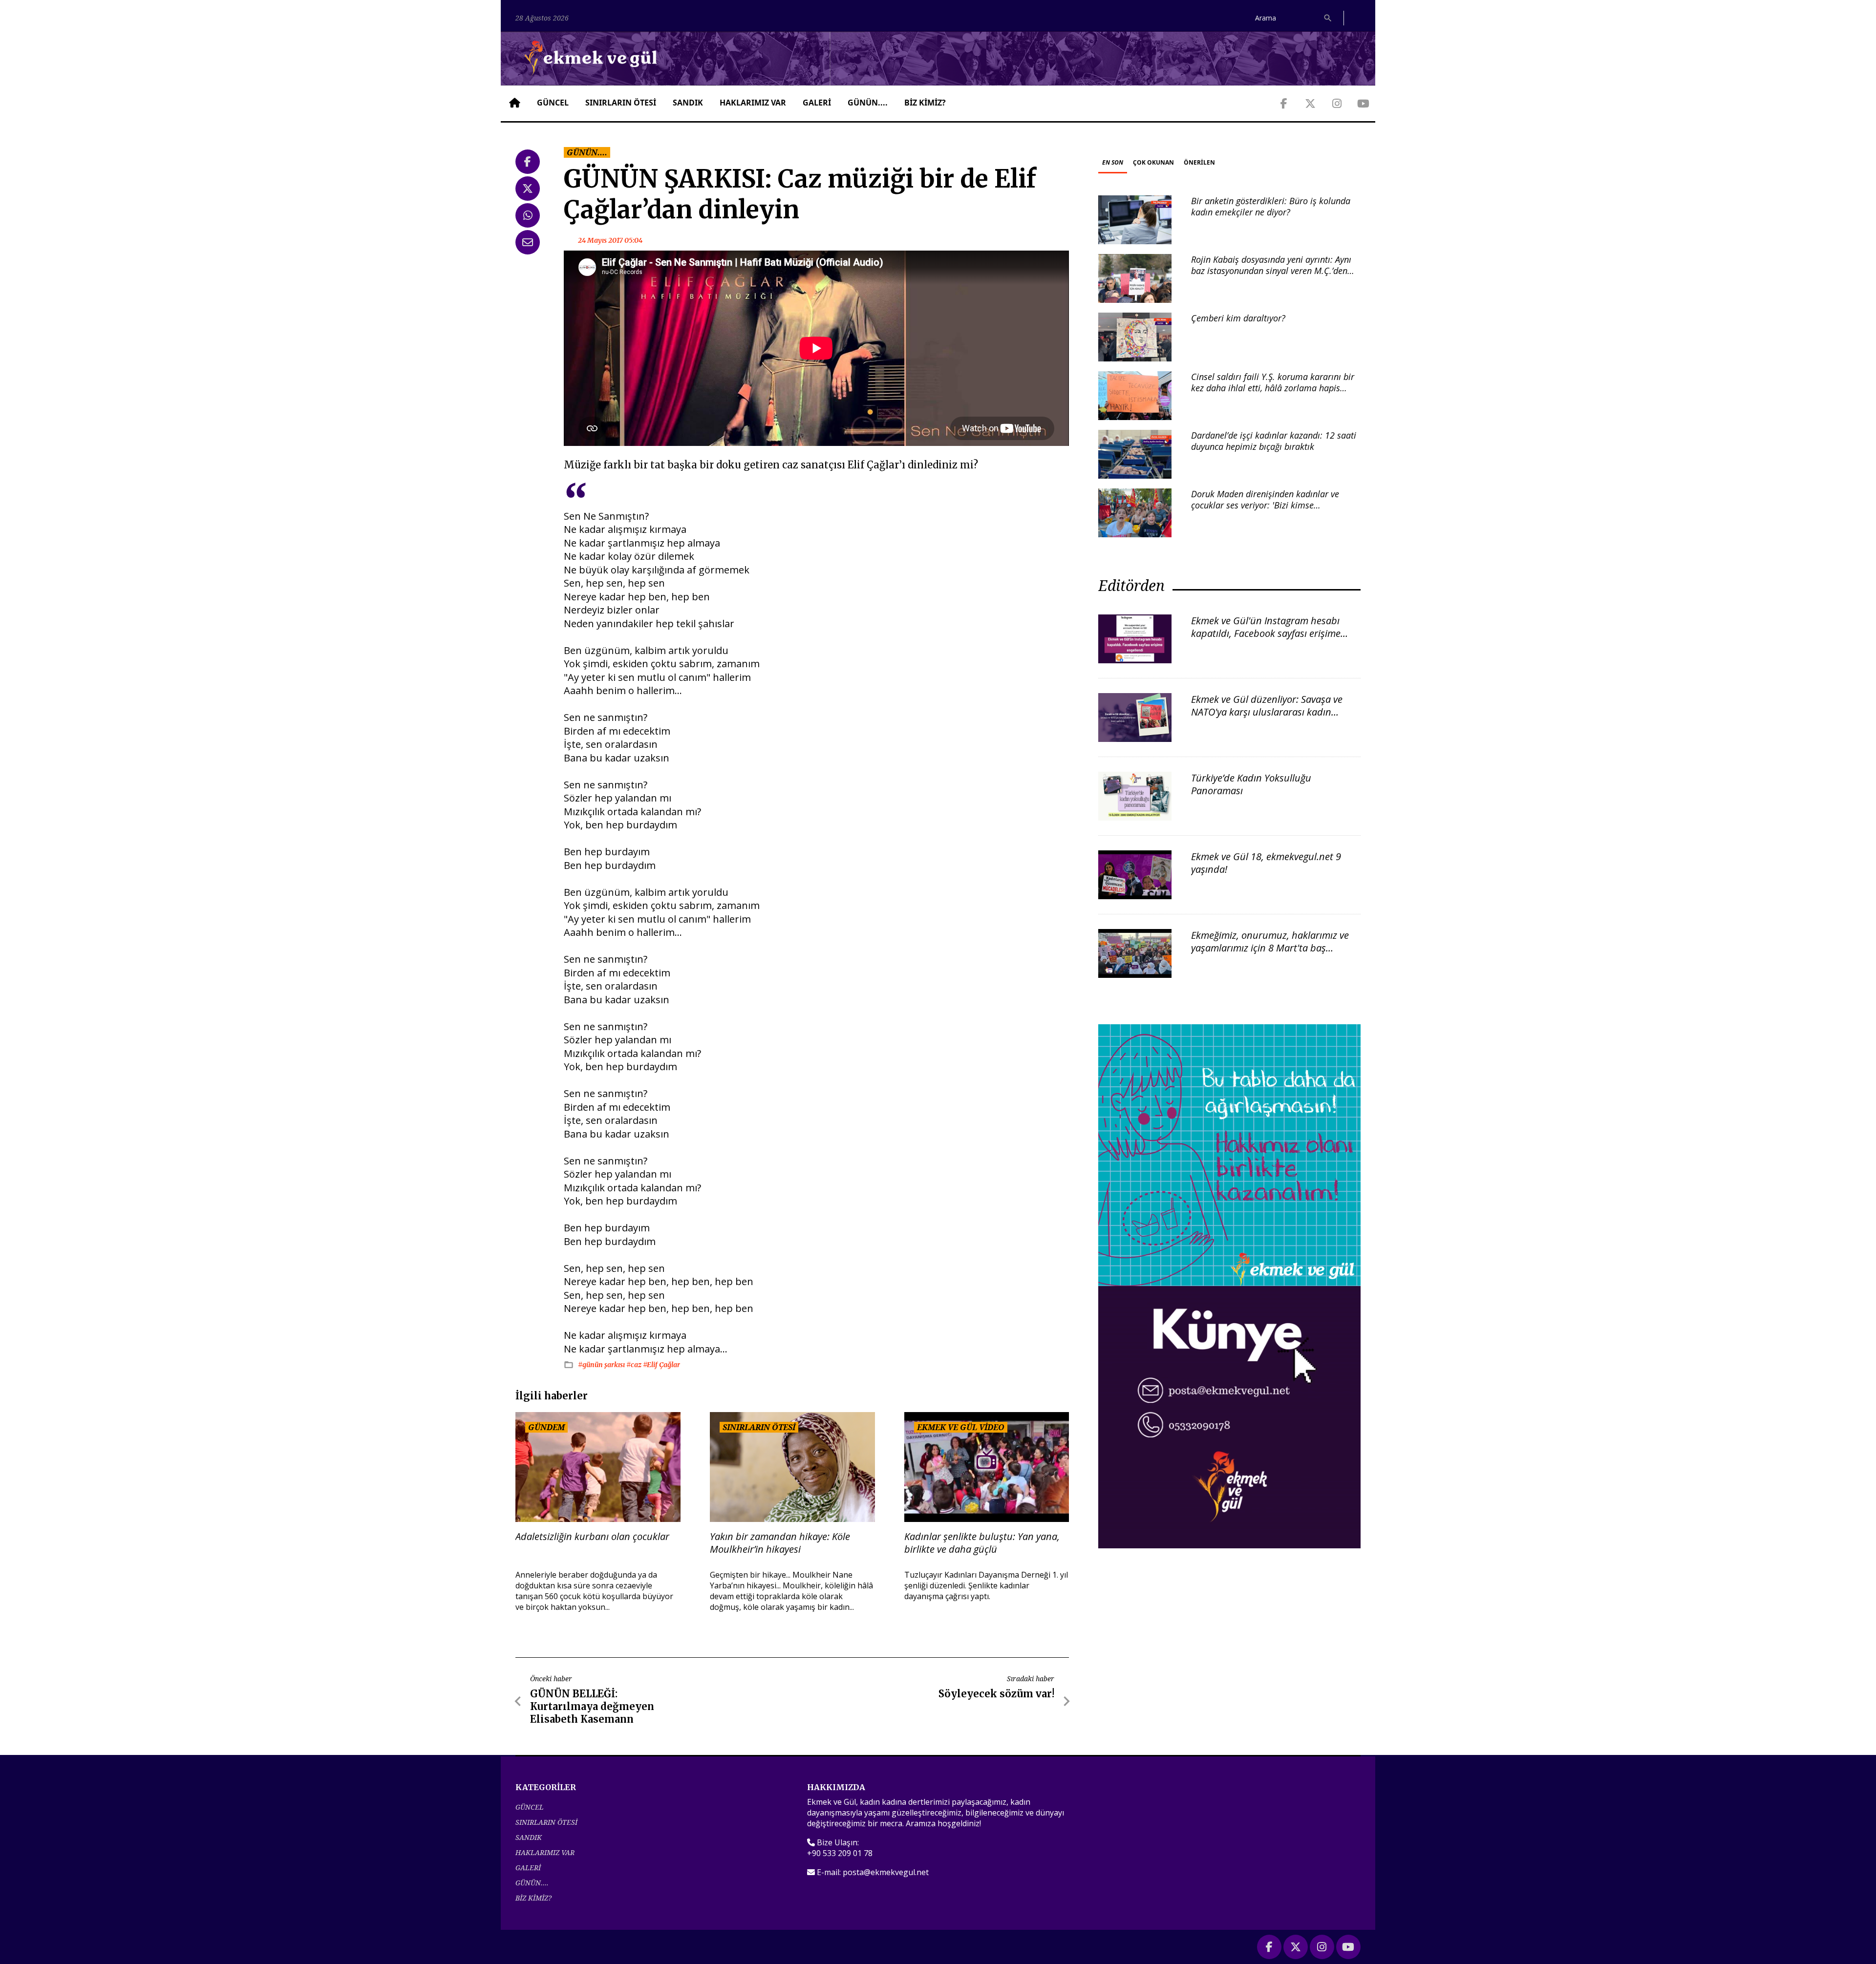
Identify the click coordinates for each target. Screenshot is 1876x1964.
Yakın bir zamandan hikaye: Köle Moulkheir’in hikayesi (780, 1543)
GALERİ (817, 103)
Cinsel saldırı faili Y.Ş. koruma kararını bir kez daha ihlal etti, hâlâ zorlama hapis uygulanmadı (1273, 388)
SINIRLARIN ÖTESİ (621, 103)
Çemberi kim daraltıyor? (1238, 318)
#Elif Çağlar (661, 1365)
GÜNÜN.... (868, 103)
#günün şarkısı (602, 1365)
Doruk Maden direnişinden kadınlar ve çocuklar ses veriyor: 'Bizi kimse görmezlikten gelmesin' (1265, 505)
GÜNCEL (553, 103)
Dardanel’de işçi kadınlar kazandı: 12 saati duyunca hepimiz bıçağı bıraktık (1274, 441)
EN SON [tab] (1113, 162)
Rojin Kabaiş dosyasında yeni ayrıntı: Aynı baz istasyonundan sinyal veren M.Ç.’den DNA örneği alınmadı (1271, 271)
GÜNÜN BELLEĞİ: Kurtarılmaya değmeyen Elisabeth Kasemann (592, 1706)
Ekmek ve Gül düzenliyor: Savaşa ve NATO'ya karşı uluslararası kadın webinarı (1267, 712)
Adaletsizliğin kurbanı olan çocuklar (592, 1537)
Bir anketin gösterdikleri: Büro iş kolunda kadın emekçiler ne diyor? (1271, 206)
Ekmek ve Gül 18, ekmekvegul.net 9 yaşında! (1266, 863)
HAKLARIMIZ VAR (753, 103)
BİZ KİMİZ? (925, 103)
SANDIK (688, 103)
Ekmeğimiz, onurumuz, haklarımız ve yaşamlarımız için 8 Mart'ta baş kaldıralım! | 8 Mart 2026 (1270, 948)
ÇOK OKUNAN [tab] (1153, 162)
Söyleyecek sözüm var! (996, 1694)
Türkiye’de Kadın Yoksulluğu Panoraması (1251, 784)
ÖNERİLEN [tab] (1199, 162)
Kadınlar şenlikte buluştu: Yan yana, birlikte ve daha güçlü (982, 1543)
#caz (635, 1365)
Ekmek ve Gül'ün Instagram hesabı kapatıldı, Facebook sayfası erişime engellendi (1266, 633)
